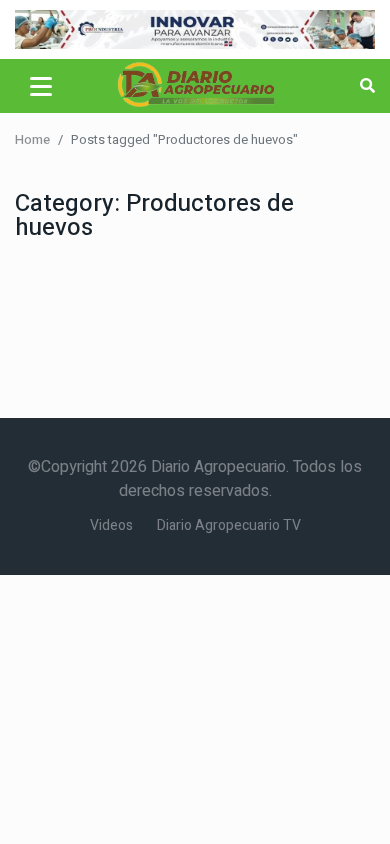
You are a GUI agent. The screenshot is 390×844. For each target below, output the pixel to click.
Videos (111, 525)
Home (32, 139)
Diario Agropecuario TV (229, 525)
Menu (44, 86)
